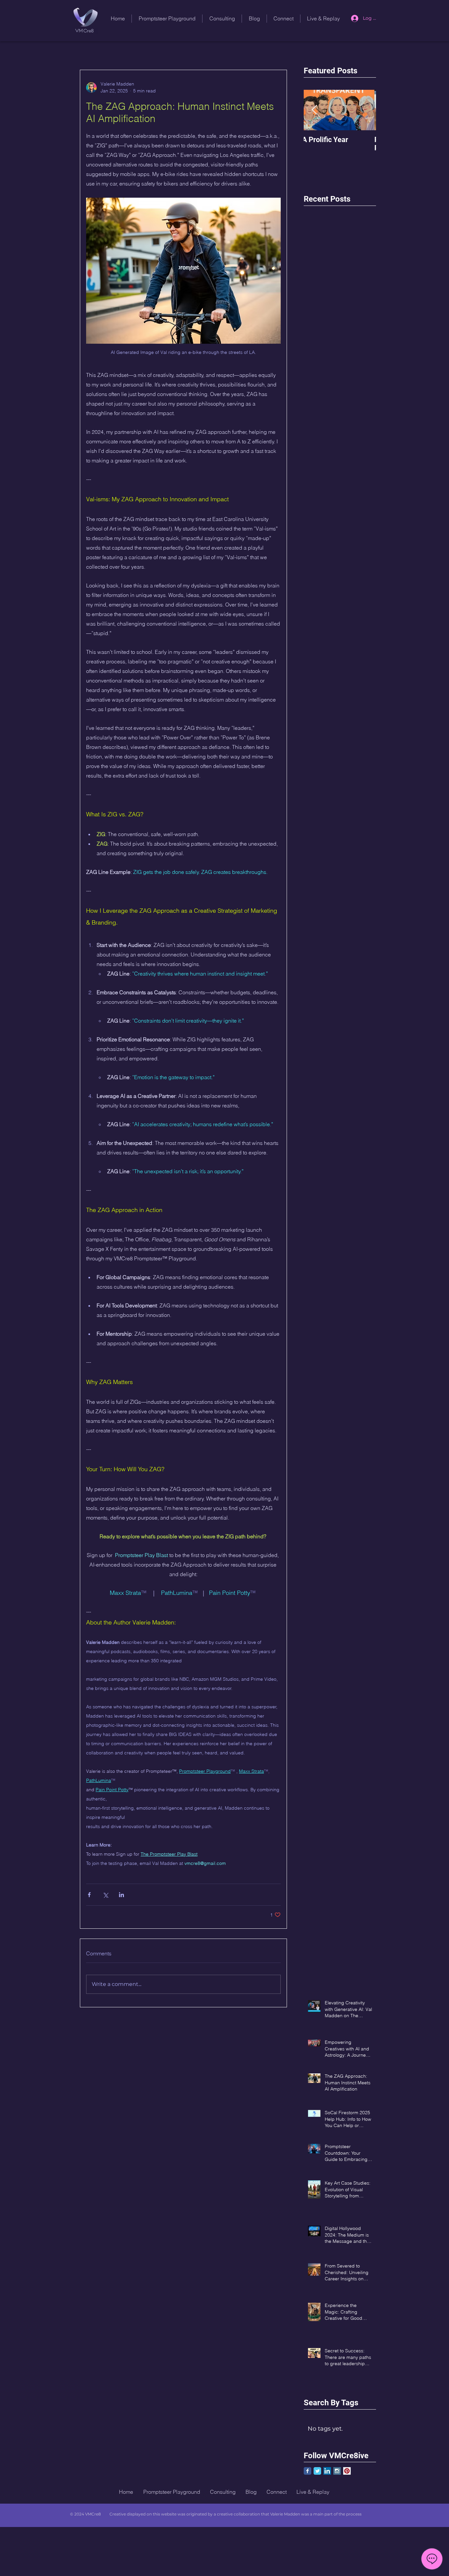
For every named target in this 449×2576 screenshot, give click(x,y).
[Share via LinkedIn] (121, 1895)
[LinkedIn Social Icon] (327, 2471)
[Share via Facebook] (89, 1895)
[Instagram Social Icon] (337, 2471)
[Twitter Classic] (317, 2471)
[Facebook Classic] (307, 2471)
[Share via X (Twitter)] (105, 1895)
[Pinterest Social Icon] (347, 2471)
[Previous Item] (314, 110)
